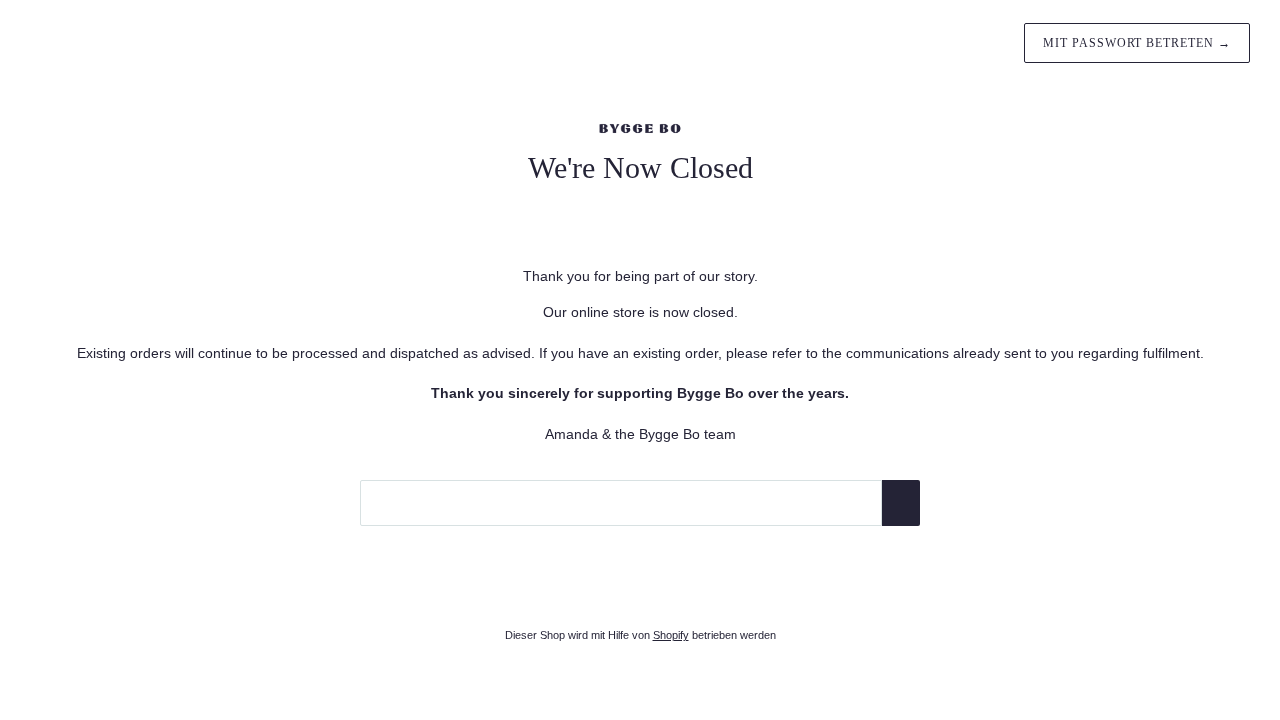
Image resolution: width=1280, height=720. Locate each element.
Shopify (671, 635)
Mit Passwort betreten (1137, 43)
